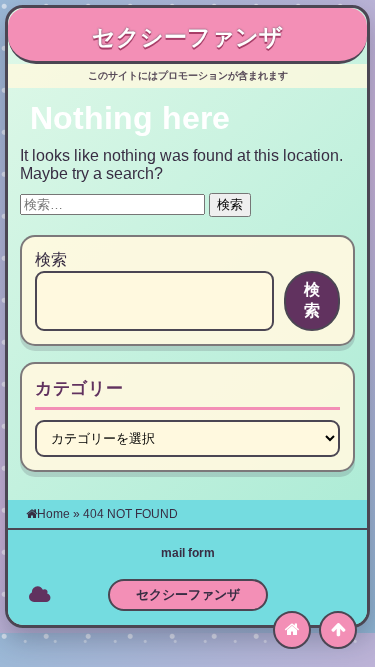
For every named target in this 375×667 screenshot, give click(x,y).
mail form (188, 553)
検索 (51, 259)
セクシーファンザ (187, 37)
